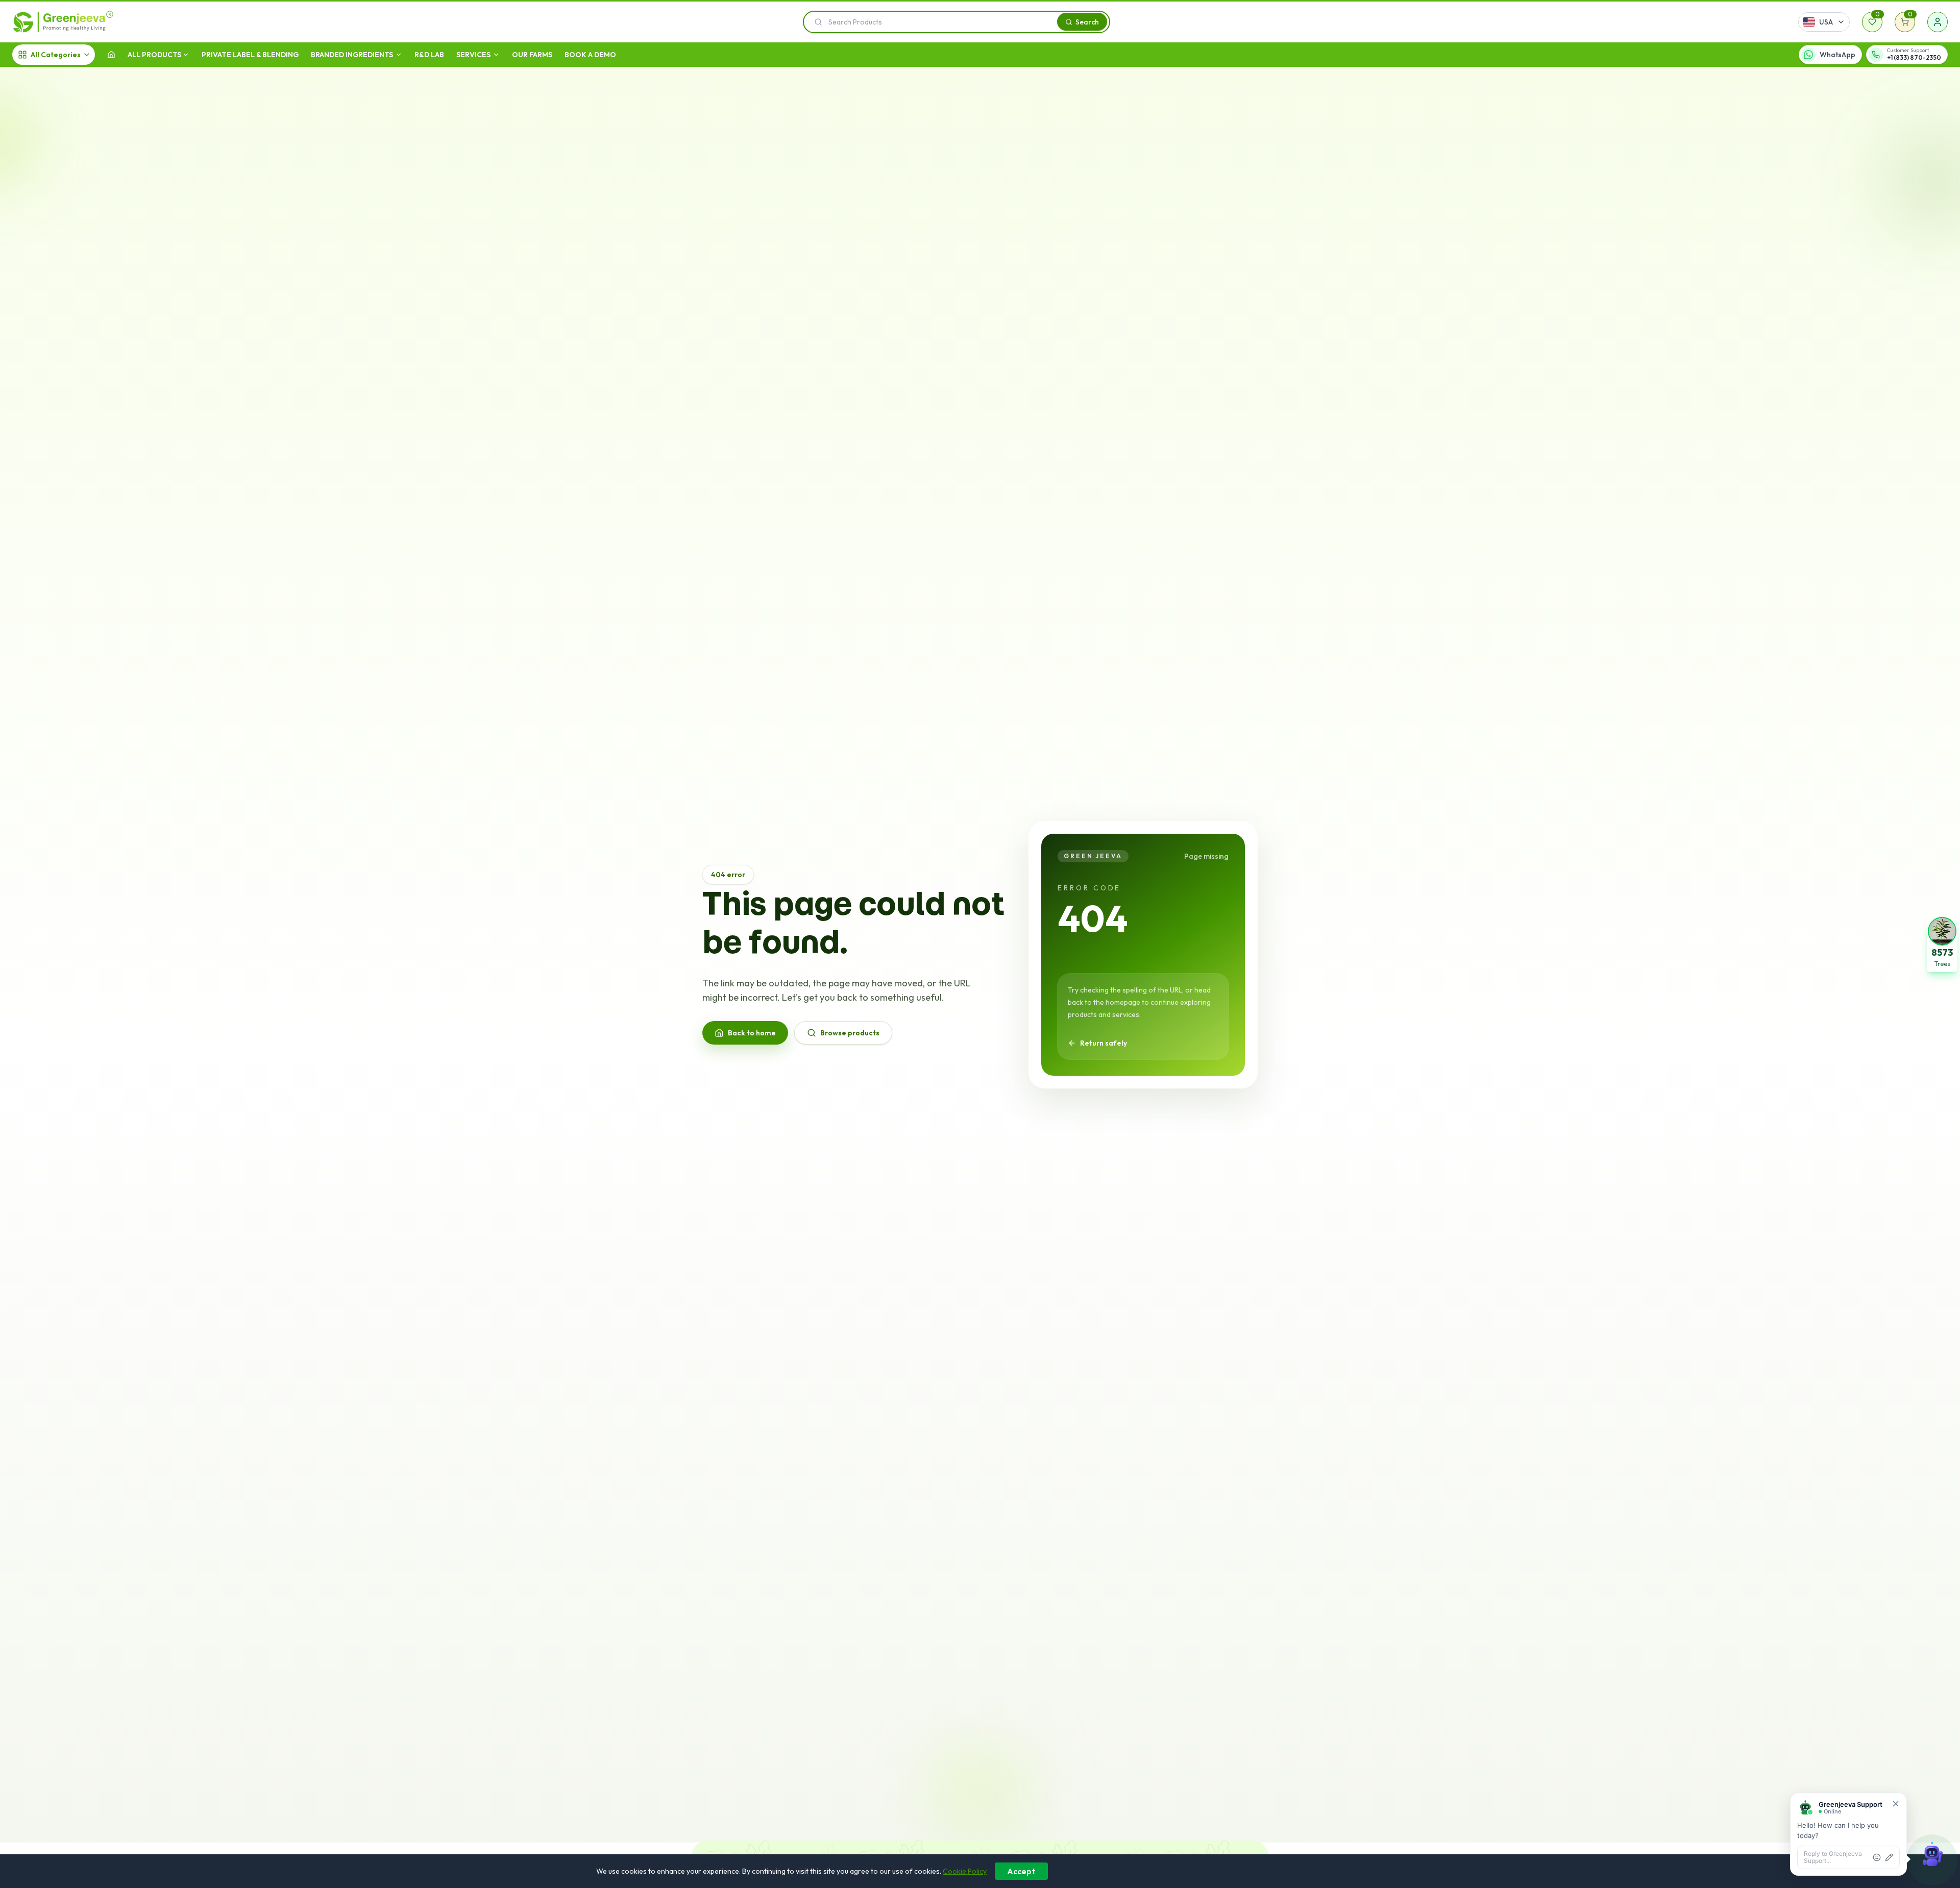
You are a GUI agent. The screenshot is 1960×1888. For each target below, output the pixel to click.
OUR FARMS (532, 55)
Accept (1021, 1871)
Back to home (752, 1033)
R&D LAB (429, 55)
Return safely (1104, 1043)
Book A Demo (590, 55)
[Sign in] (1938, 22)
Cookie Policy (965, 1871)
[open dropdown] (186, 55)
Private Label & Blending (250, 55)
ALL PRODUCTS (154, 55)
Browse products (850, 1033)
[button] (1942, 944)
